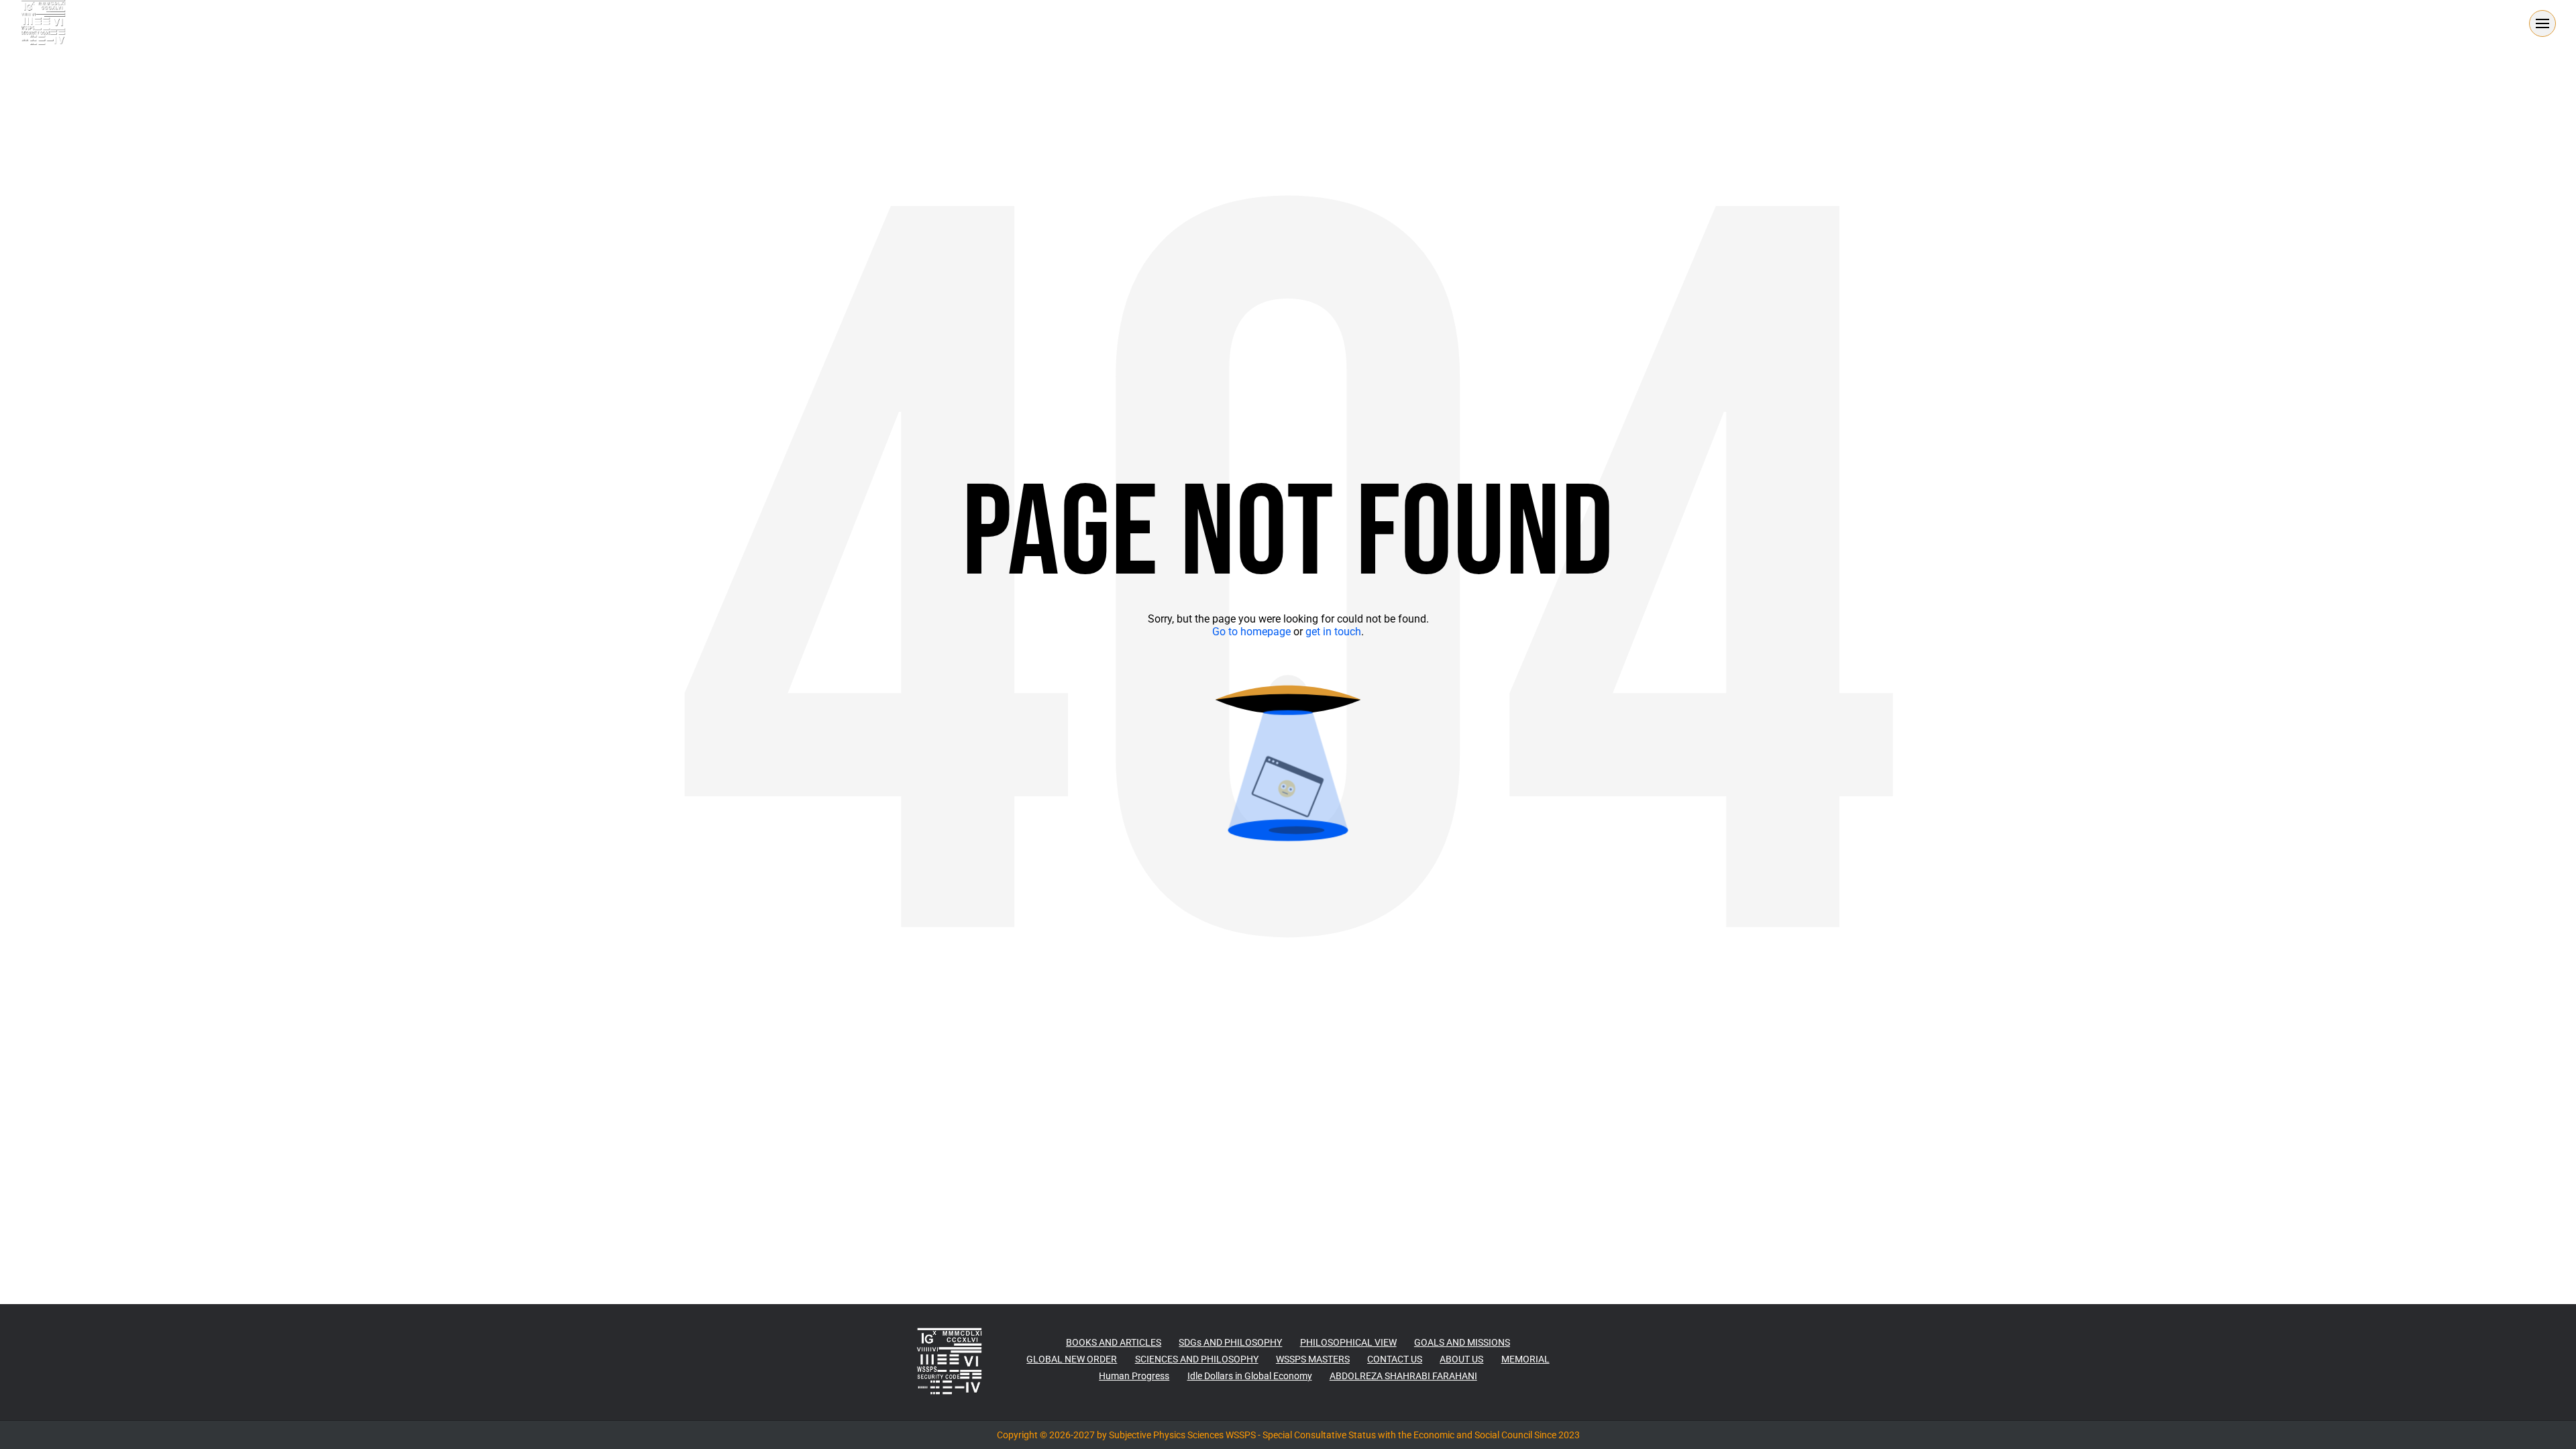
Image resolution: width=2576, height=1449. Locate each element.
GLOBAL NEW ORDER (1072, 1359)
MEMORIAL (1525, 1359)
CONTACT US (1395, 1359)
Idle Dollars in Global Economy (1250, 1376)
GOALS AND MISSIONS (1462, 1342)
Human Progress (1134, 1376)
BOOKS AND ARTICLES (1114, 1342)
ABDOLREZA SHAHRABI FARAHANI (1403, 1376)
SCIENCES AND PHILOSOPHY (1197, 1359)
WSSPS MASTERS (1313, 1359)
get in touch (1333, 632)
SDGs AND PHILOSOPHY (1230, 1342)
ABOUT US (1461, 1359)
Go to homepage (1251, 632)
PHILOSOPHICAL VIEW (1348, 1342)
